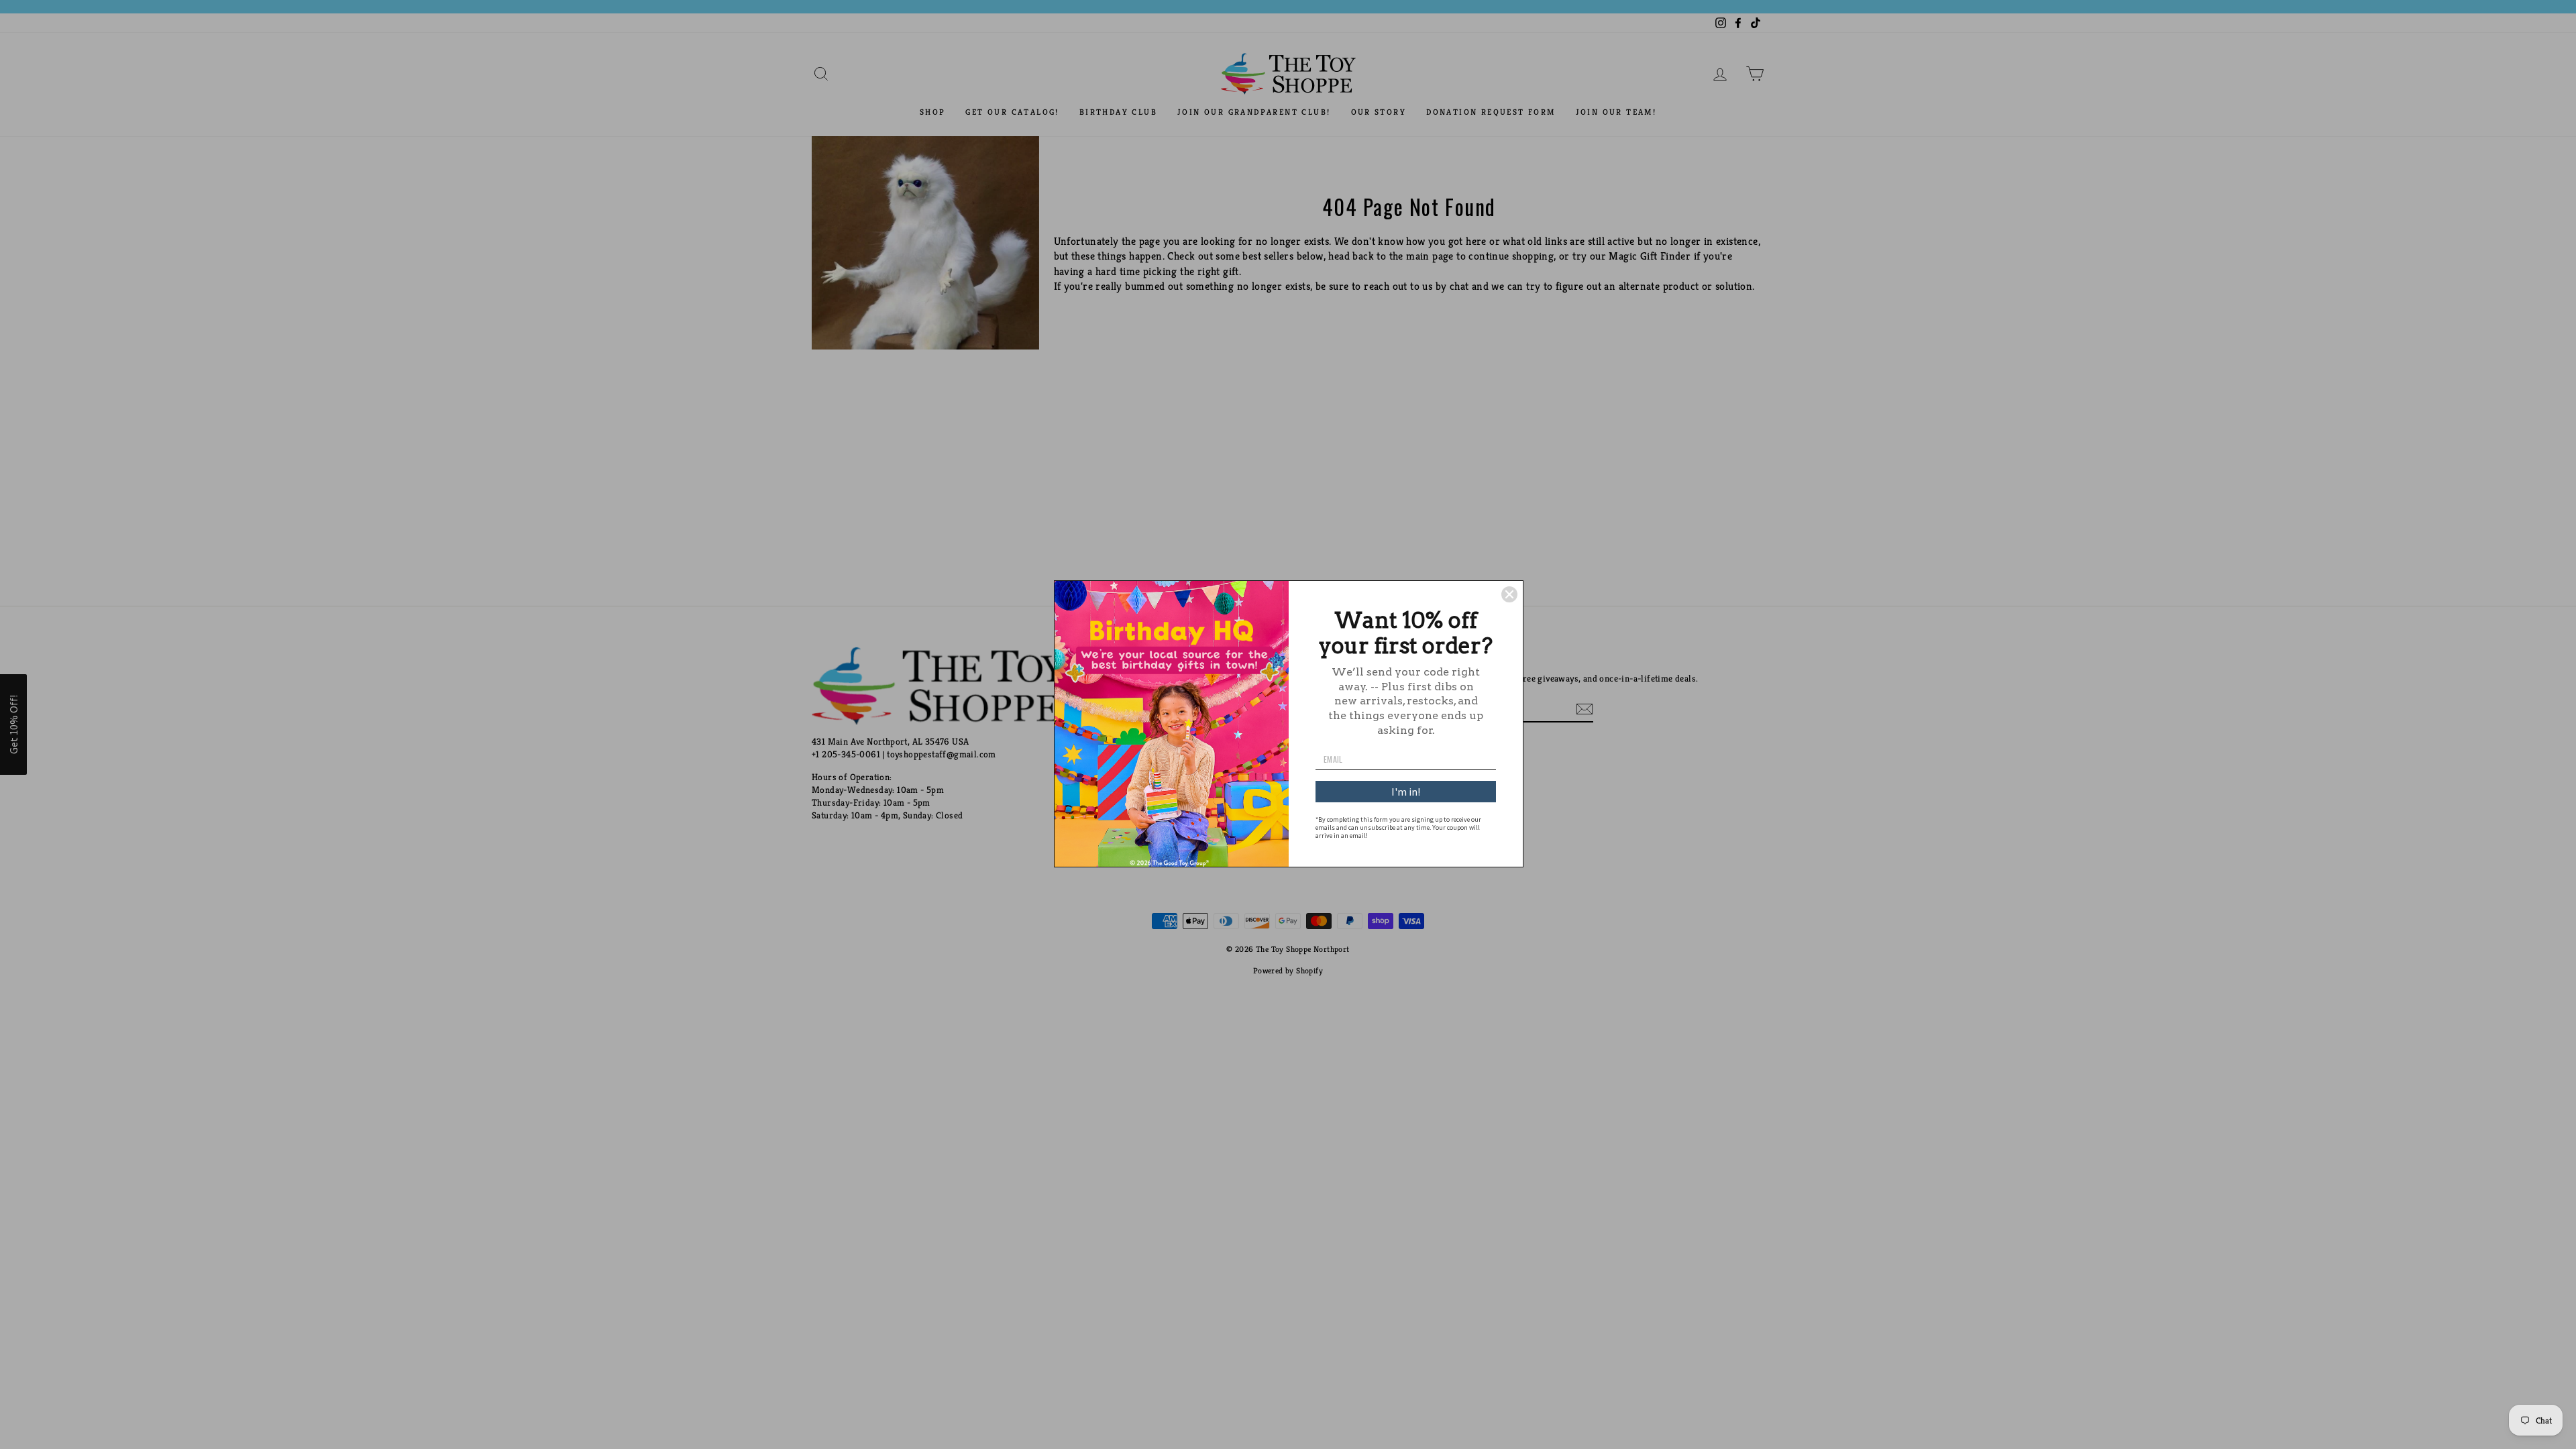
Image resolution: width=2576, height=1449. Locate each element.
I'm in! (1406, 792)
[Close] (1509, 594)
